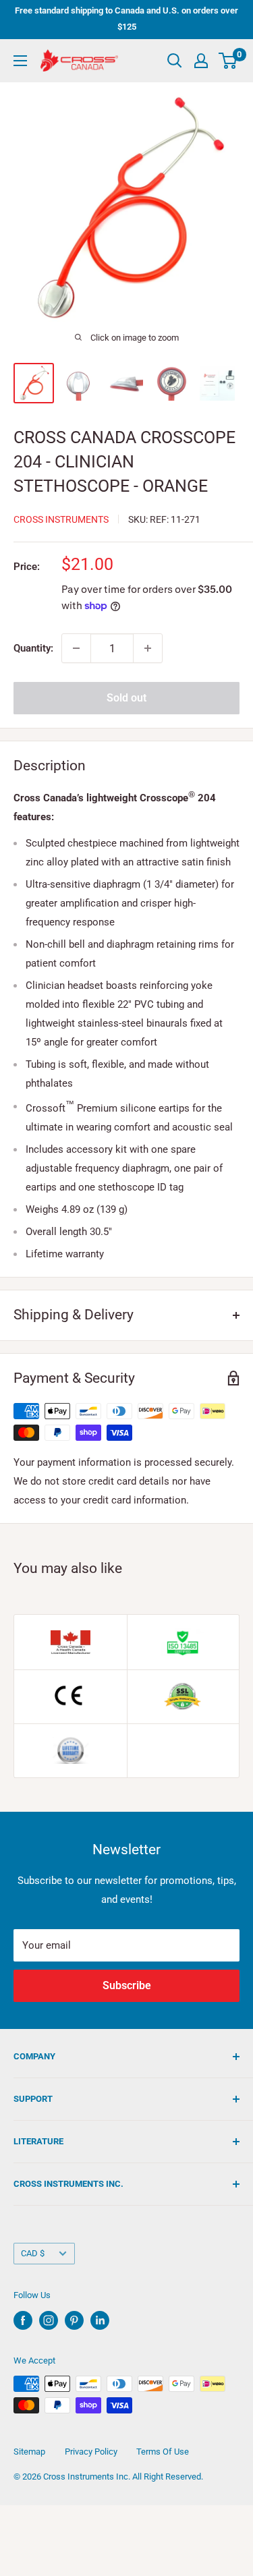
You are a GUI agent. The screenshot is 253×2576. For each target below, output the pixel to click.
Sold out (126, 698)
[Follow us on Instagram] (49, 2320)
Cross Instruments (61, 519)
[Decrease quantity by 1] (76, 648)
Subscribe (127, 1985)
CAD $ (33, 2253)
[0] (228, 61)
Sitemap (29, 2452)
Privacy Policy (91, 2452)
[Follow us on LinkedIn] (100, 2320)
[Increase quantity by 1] (148, 648)
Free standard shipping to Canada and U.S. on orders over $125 (126, 19)
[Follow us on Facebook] (23, 2320)
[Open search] (175, 61)
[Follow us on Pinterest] (74, 2320)
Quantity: (33, 648)
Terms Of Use (163, 2452)
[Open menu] (20, 61)
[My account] (201, 61)
